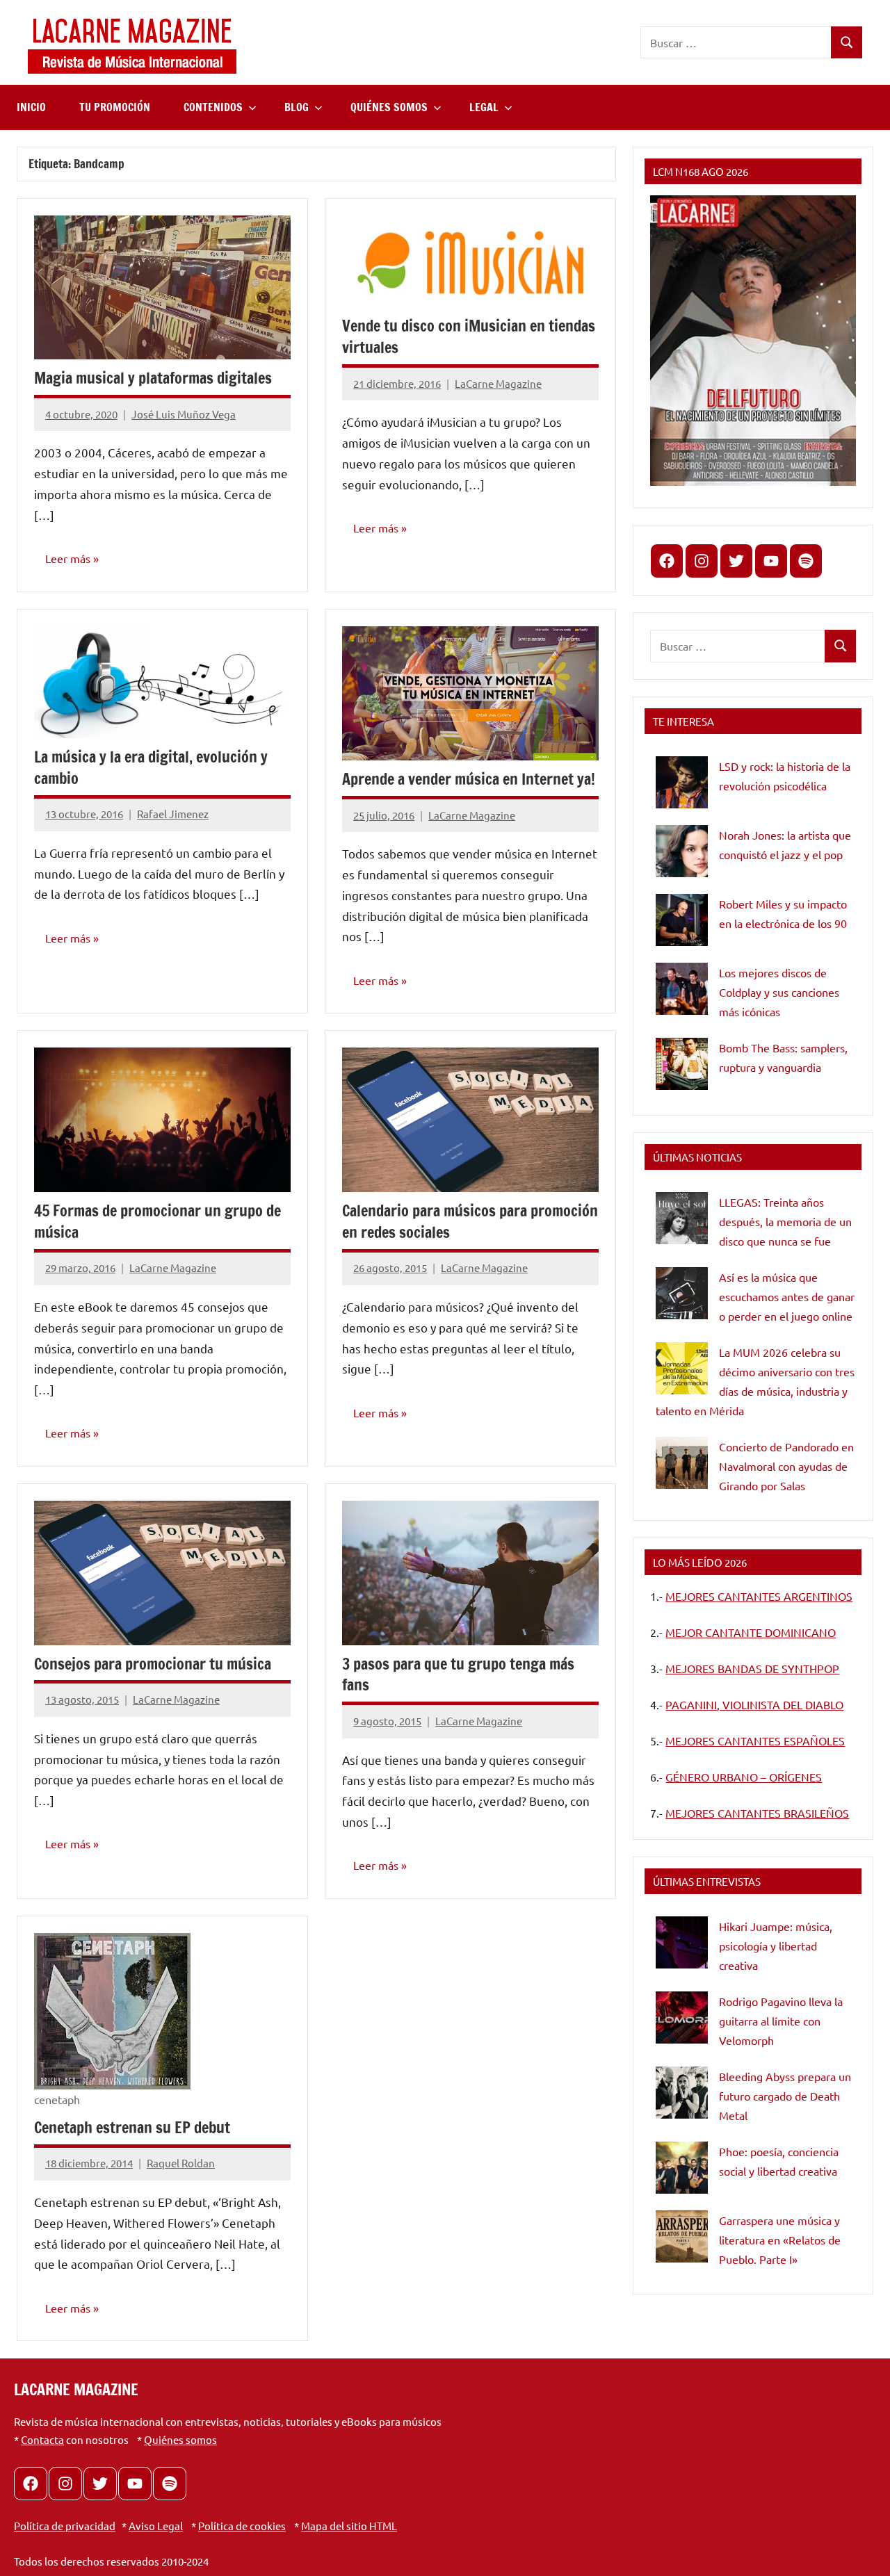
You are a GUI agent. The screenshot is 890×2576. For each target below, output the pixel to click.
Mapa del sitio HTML (349, 2526)
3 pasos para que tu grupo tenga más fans (458, 1674)
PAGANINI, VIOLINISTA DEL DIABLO (754, 1704)
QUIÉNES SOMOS (389, 107)
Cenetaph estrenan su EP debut (132, 2127)
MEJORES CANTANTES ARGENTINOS (759, 1596)
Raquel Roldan (181, 2163)
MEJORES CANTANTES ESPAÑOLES (755, 1741)
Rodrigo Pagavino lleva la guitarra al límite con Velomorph (781, 2021)
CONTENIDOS (213, 107)
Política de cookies (242, 2526)
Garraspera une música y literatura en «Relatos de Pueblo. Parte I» (780, 2240)
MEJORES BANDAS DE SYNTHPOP (752, 1668)
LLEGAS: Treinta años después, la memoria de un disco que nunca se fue (785, 1221)
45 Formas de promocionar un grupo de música (157, 1221)
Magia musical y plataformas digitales (153, 378)
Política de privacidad (65, 2526)
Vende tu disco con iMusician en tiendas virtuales (469, 336)
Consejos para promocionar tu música (153, 1664)
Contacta (42, 2439)
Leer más (68, 558)
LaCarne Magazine (498, 383)
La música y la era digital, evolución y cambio (151, 767)
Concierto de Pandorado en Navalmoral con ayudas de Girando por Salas (786, 1466)
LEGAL (484, 107)
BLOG (297, 107)
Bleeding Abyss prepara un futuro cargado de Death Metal (785, 2096)
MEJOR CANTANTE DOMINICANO (751, 1632)
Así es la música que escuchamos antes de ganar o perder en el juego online (787, 1296)
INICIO (31, 107)
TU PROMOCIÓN (115, 107)
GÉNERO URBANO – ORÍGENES (744, 1777)
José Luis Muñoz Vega (184, 414)
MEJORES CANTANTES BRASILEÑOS (757, 1813)
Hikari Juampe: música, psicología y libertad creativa (776, 1946)
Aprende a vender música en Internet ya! (469, 779)
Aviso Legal (156, 2526)
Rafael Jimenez (173, 814)
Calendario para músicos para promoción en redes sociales (470, 1221)
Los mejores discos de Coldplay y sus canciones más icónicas (779, 992)
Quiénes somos (180, 2439)
